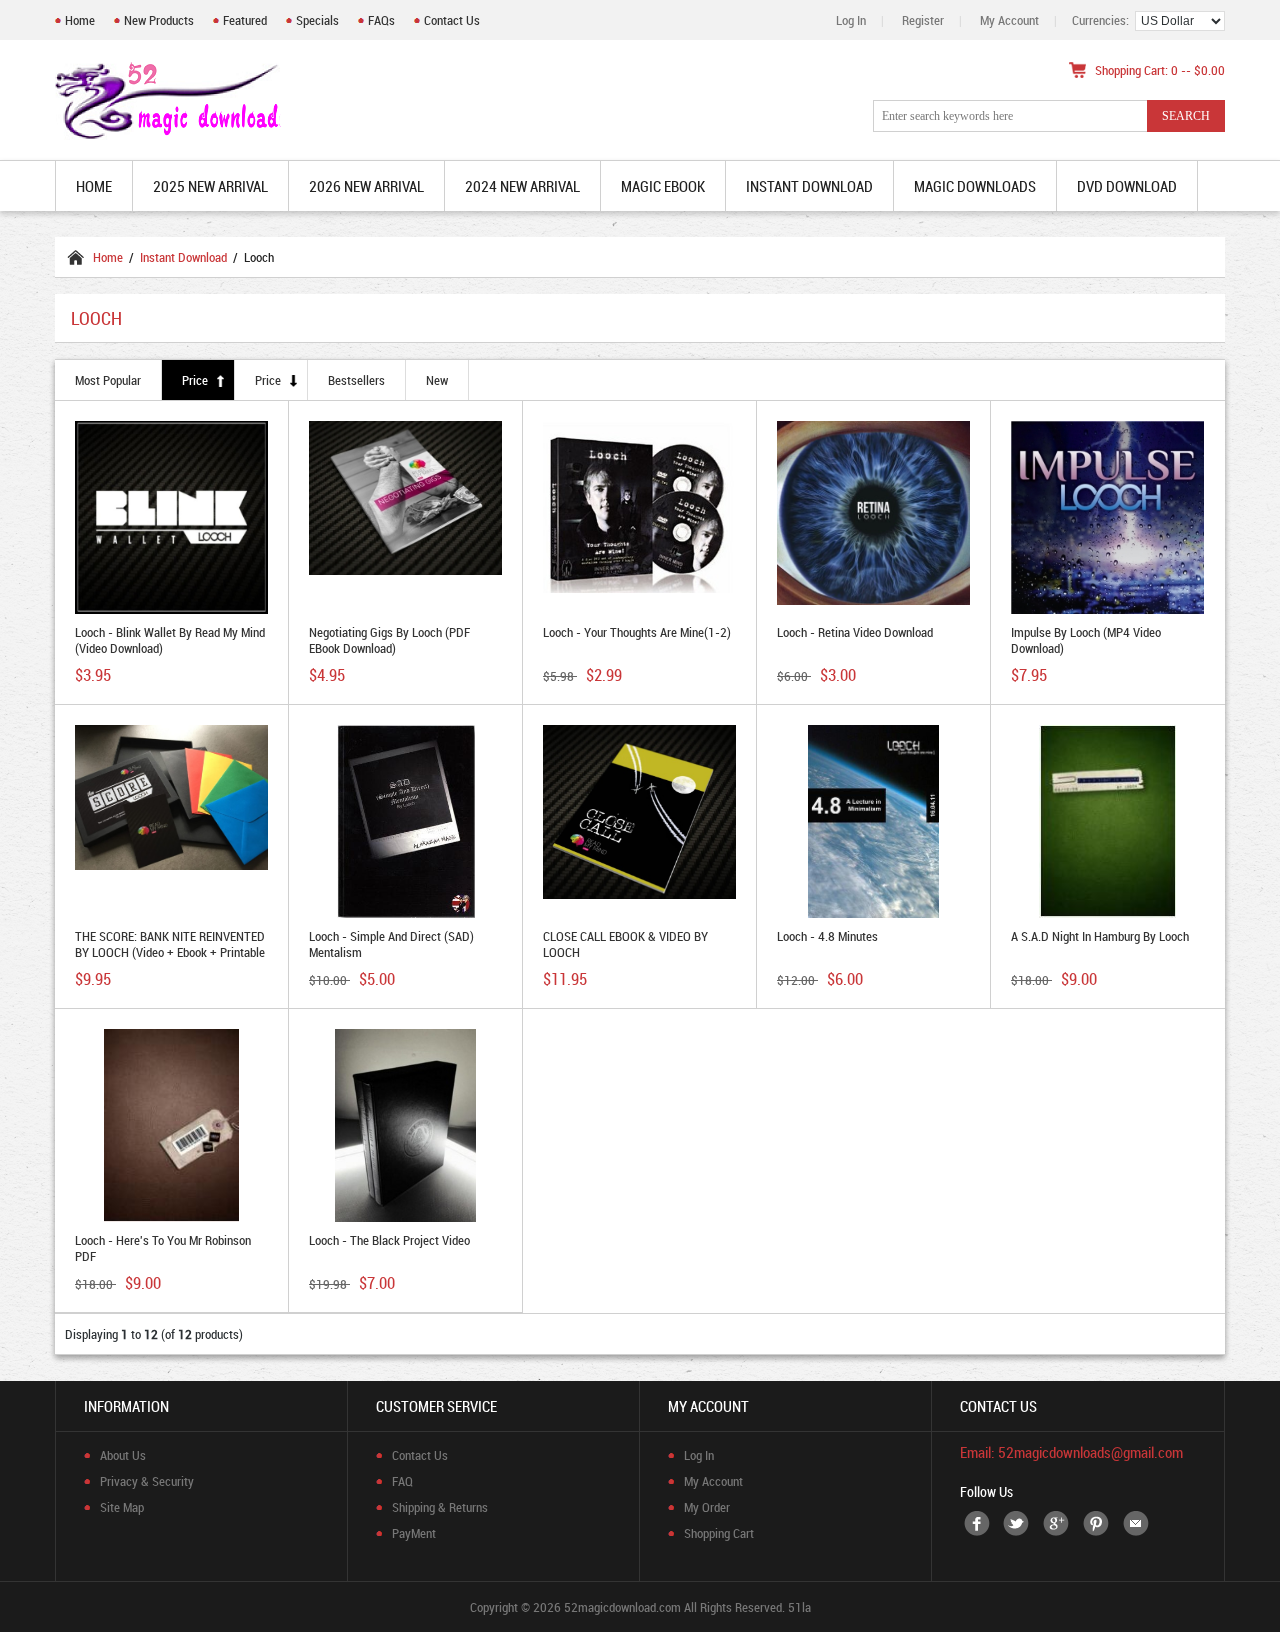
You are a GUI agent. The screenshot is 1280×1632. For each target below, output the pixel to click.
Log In (851, 20)
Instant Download (183, 257)
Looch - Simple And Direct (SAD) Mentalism (391, 944)
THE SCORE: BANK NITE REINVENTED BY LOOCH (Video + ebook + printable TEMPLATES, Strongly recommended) (170, 952)
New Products (159, 20)
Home (80, 20)
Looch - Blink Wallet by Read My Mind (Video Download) (170, 640)
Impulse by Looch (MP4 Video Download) (1086, 640)
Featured (245, 20)
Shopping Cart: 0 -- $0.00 (1160, 70)
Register (923, 20)
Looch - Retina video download (855, 632)
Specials (317, 20)
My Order (707, 1507)
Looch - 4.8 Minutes (827, 936)
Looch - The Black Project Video (389, 1240)
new (437, 380)
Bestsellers (356, 380)
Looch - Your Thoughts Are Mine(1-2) (637, 632)
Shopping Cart (719, 1533)
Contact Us (452, 20)
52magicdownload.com (622, 1607)
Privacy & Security (147, 1481)
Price (195, 380)
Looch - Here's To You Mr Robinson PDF (163, 1248)
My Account (1009, 20)
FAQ (402, 1481)
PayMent (414, 1533)
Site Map (122, 1507)
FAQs (381, 20)
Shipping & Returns (440, 1507)
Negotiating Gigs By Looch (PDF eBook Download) (389, 640)
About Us (123, 1455)
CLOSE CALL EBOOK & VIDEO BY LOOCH (625, 944)
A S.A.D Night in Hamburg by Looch (1100, 936)
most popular (108, 380)
